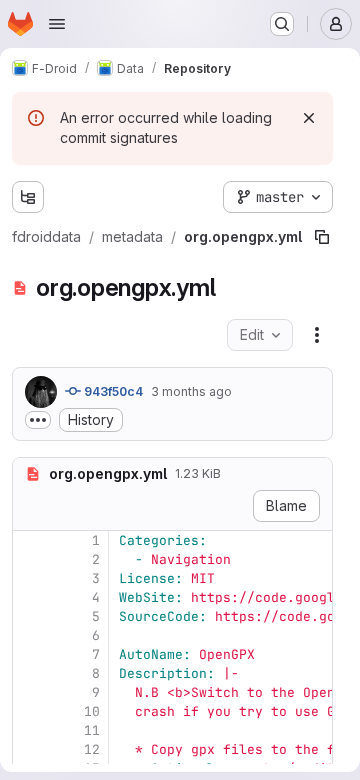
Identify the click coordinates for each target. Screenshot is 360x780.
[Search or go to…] (282, 24)
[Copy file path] (322, 237)
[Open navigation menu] (57, 24)
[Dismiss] (309, 118)
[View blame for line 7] (30, 654)
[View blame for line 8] (30, 673)
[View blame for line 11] (30, 730)
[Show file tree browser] (28, 197)
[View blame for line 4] (30, 597)
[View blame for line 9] (30, 692)
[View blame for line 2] (30, 559)
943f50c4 (112, 391)
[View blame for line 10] (30, 711)
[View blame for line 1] (30, 540)
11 (92, 730)
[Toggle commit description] (38, 420)
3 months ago (191, 391)
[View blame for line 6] (30, 635)
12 (92, 749)
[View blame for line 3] (30, 578)
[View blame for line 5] (30, 616)
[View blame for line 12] (30, 749)
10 (92, 711)
